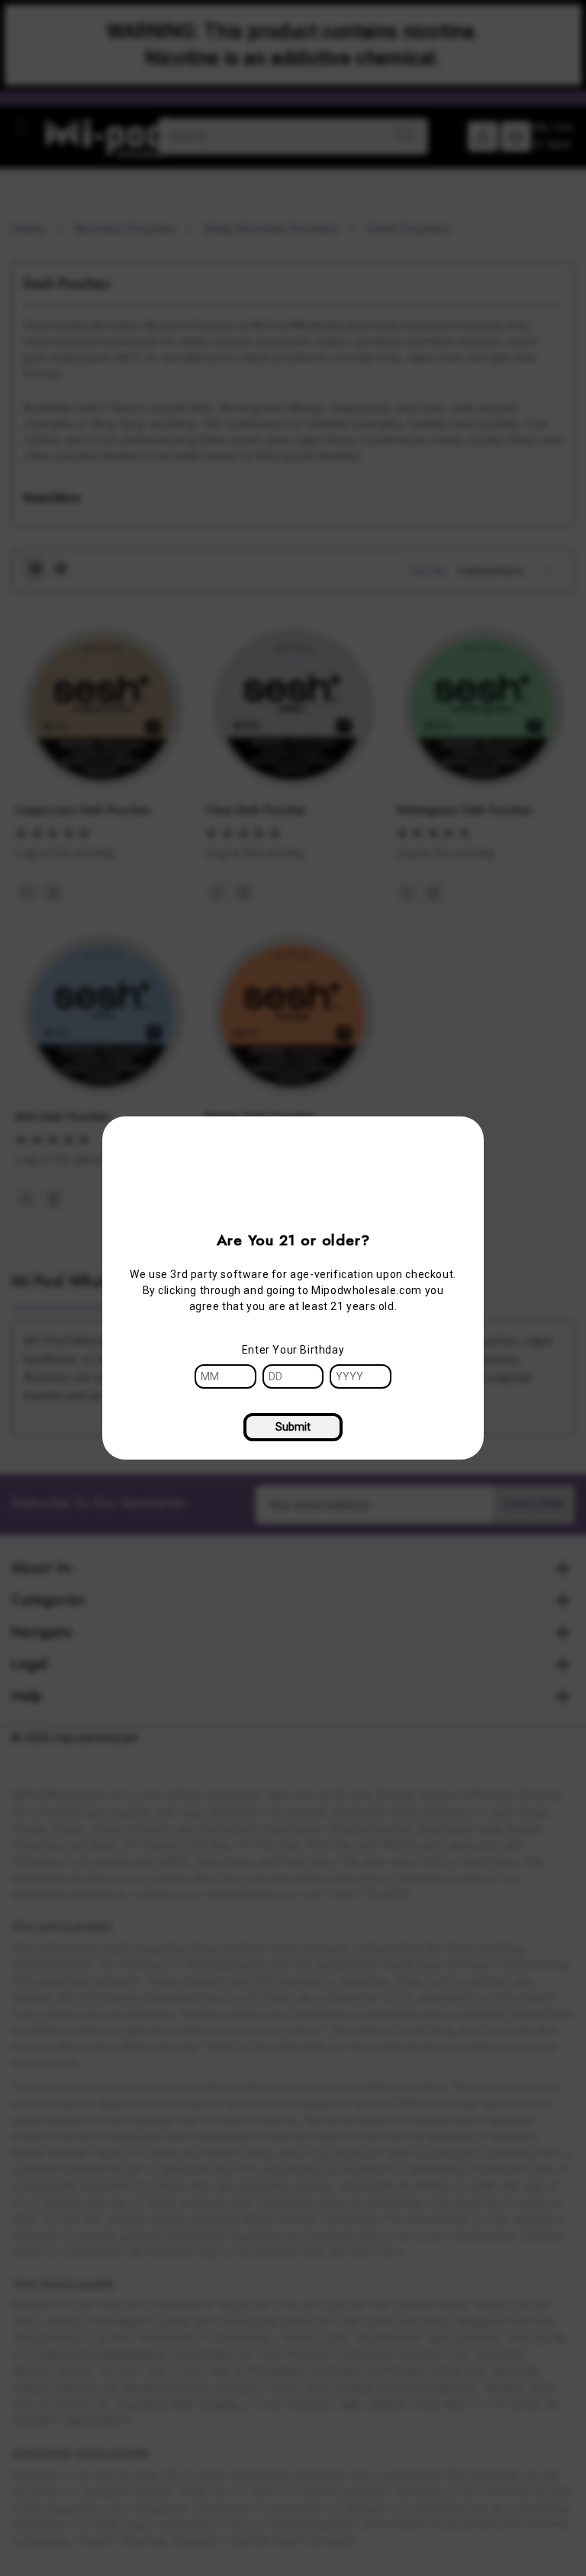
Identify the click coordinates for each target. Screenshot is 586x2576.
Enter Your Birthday (293, 1350)
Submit (293, 1427)
